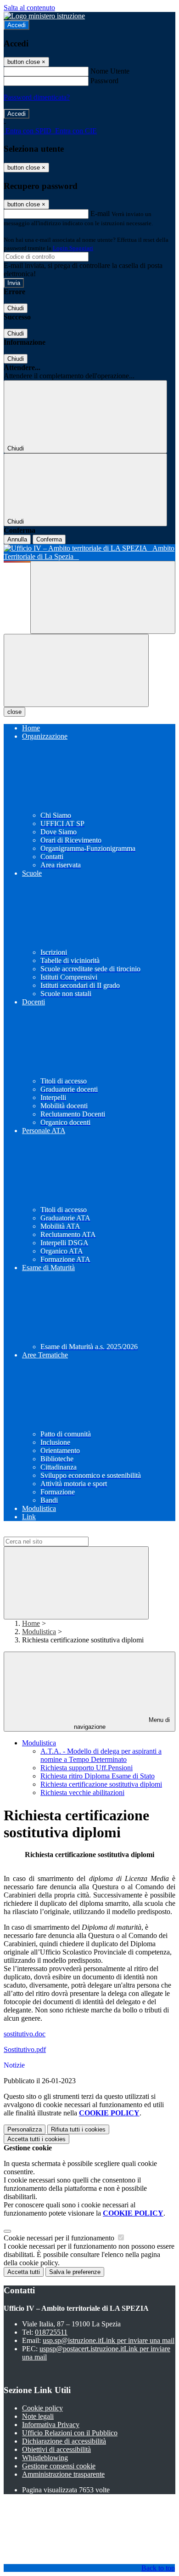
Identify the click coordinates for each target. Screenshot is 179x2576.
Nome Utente (110, 71)
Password (104, 81)
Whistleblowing (45, 2458)
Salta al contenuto (29, 8)
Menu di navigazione (122, 1723)
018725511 (51, 2332)
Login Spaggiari (73, 248)
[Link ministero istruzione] (44, 16)
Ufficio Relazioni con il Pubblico (70, 2433)
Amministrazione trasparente (63, 2474)
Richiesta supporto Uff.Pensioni (87, 1768)
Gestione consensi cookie (59, 2466)
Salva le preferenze (75, 2272)
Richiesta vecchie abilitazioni (82, 1792)
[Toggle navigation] (76, 670)
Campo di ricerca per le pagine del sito (59, 1532)
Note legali (38, 2416)
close (14, 712)
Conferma (49, 539)
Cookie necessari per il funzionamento (60, 2238)
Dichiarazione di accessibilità (64, 2441)
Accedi (17, 25)
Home (31, 1623)
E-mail (100, 214)
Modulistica (39, 1632)
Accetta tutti (36, 2139)
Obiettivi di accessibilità (56, 2449)
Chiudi (16, 308)
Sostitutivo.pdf (25, 2049)
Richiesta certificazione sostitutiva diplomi (101, 1784)
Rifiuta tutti (78, 2129)
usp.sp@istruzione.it (109, 2340)
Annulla (17, 539)
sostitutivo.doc (25, 2034)
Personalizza (25, 2129)
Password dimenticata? (37, 97)
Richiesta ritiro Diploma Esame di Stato (98, 1776)
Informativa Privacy (51, 2425)
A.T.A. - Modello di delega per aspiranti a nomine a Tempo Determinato (101, 1755)
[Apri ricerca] (103, 597)
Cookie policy (42, 2408)
